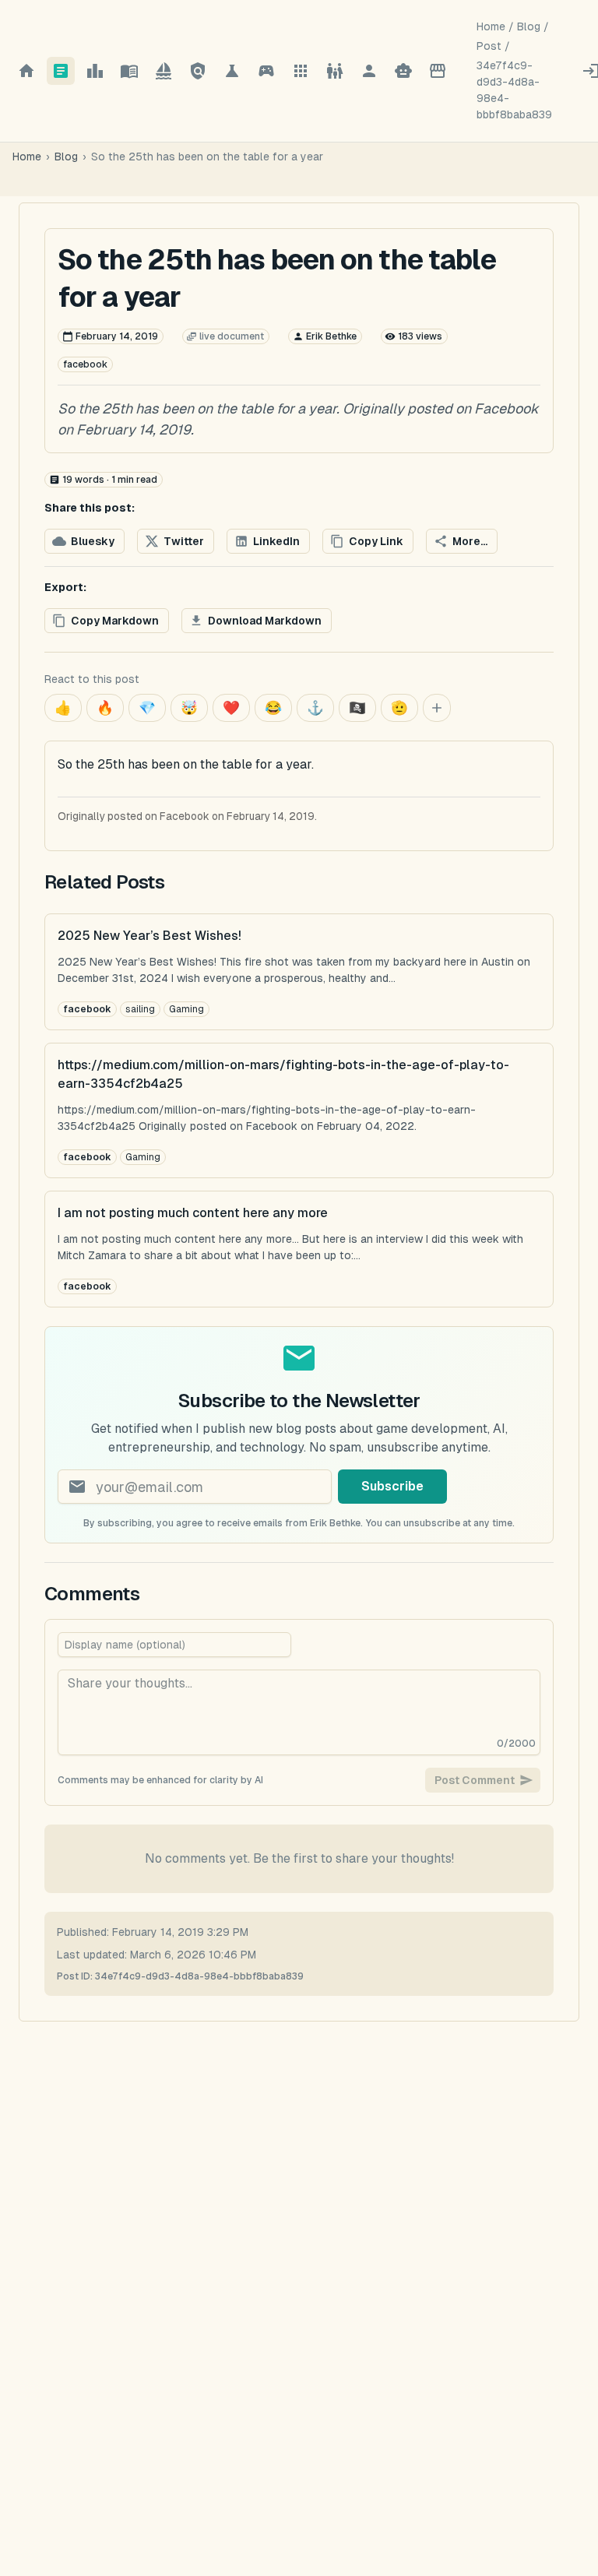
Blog (529, 26)
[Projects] (301, 71)
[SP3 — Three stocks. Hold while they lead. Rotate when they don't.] (95, 71)
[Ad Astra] (164, 71)
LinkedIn (276, 541)
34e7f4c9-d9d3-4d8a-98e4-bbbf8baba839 (514, 90)
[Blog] (61, 71)
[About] (369, 71)
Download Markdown (265, 621)
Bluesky (93, 541)
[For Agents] (403, 71)
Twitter (184, 541)
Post (489, 46)
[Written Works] (129, 71)
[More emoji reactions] (437, 708)
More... (470, 541)
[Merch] (438, 71)
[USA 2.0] (198, 71)
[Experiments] (232, 71)
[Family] (335, 71)
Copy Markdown (115, 621)
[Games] (266, 71)
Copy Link (376, 541)
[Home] (26, 71)
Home (491, 26)
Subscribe (392, 1486)
